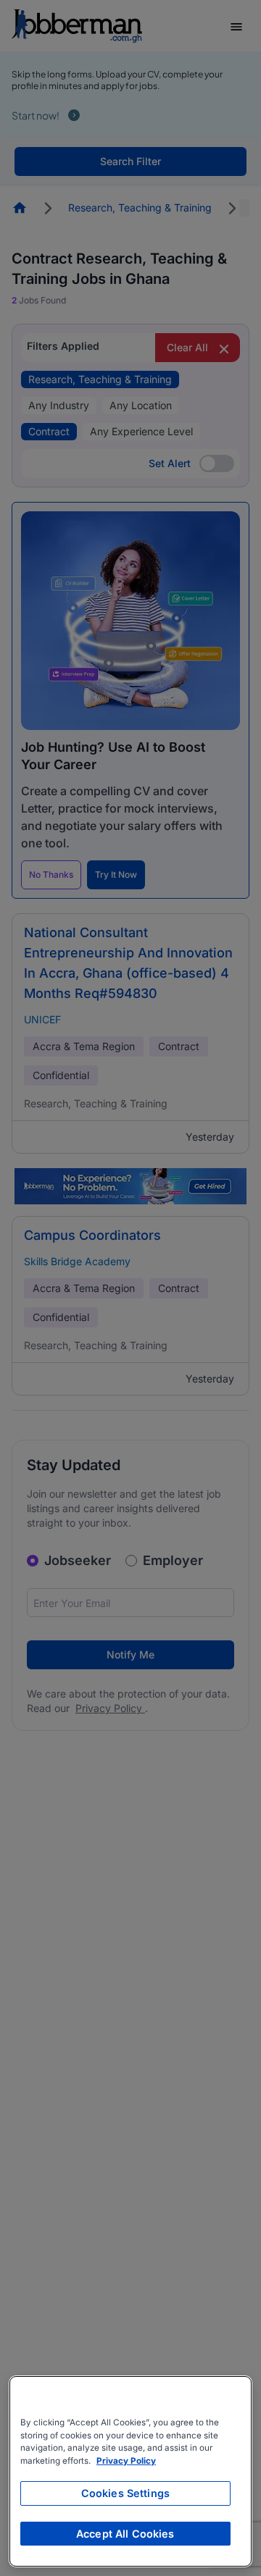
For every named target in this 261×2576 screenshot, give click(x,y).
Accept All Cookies (125, 2534)
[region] (130, 2471)
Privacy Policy (126, 2461)
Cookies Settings (125, 2493)
